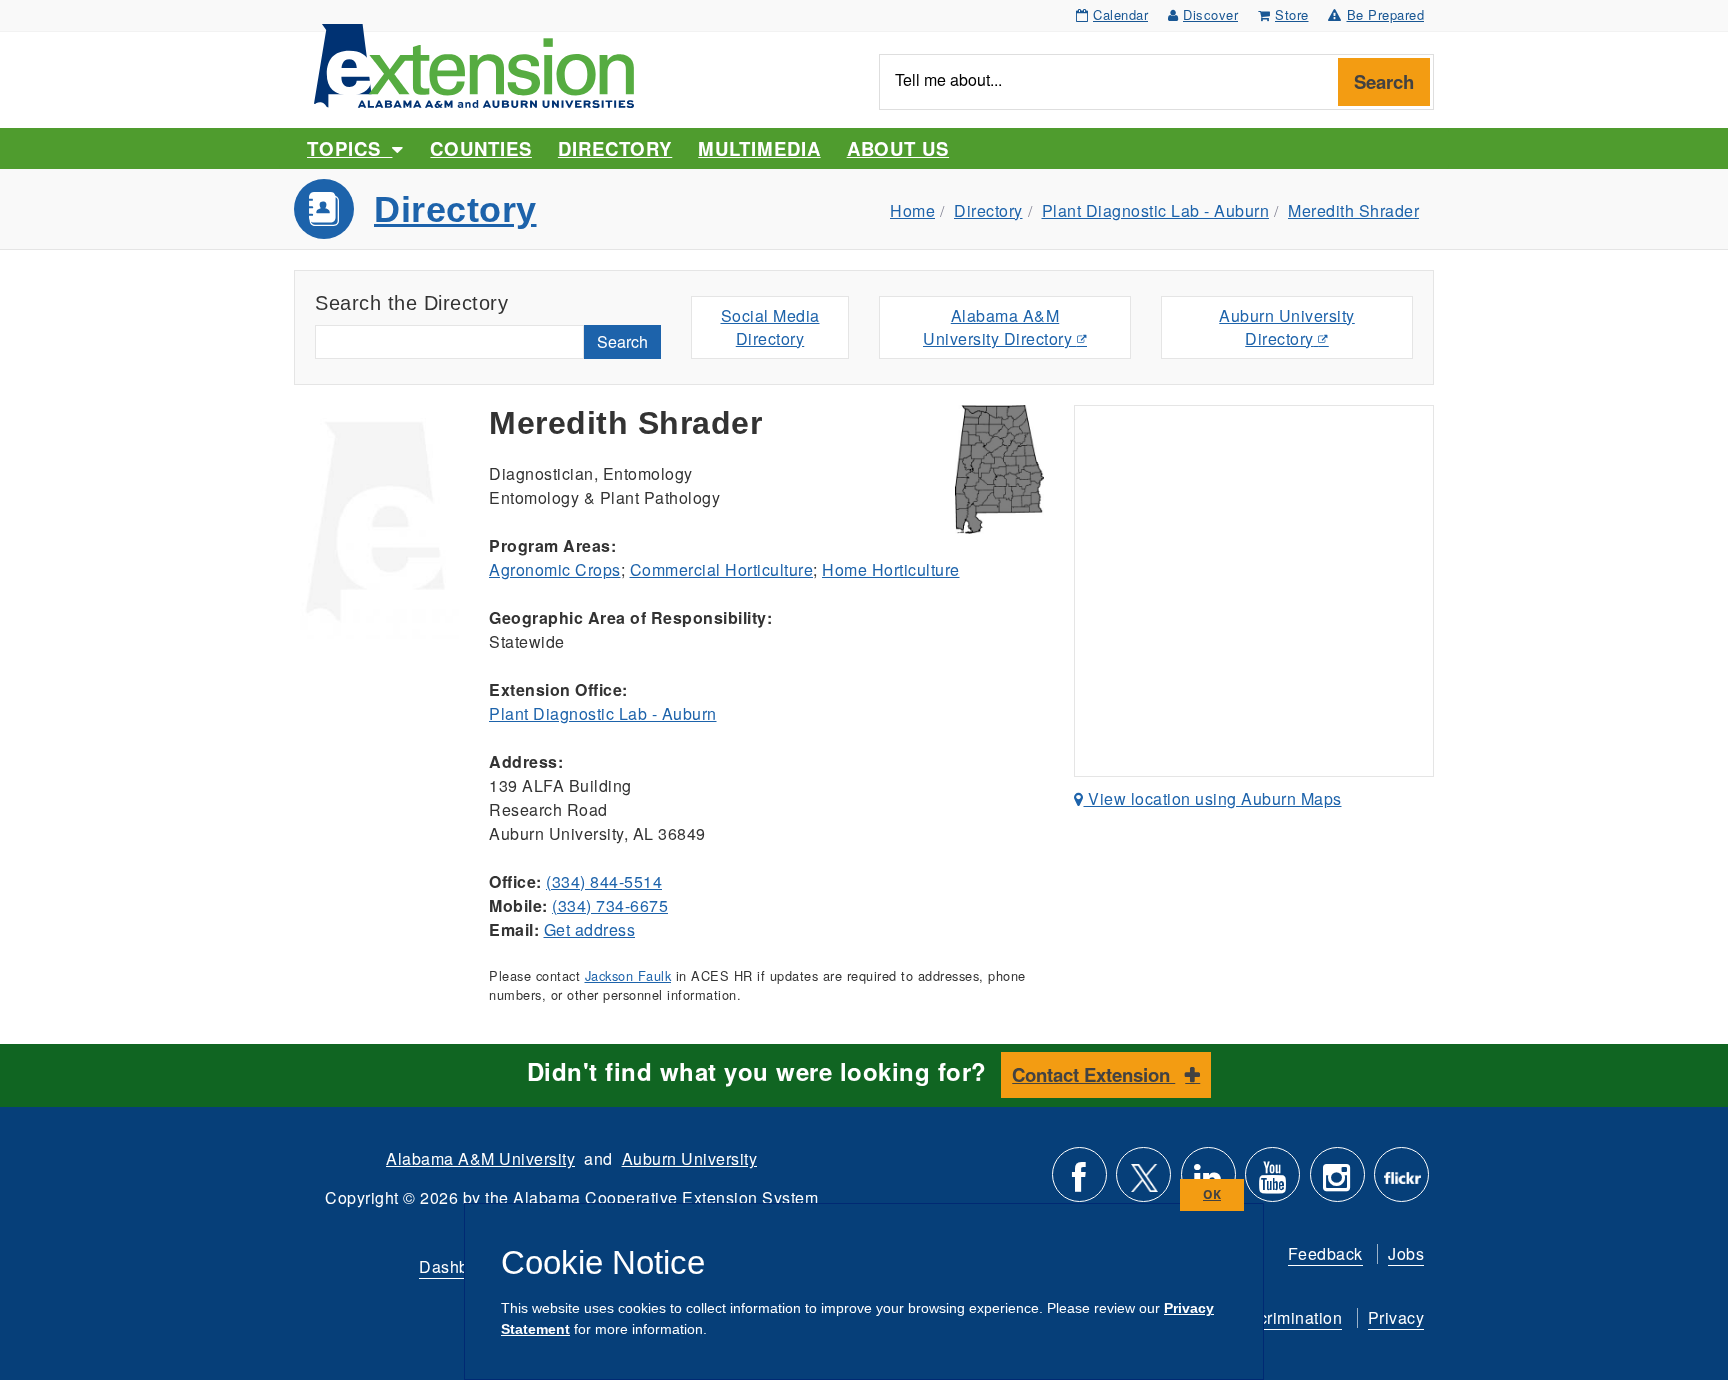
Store (1292, 14)
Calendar (1120, 14)
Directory (615, 148)
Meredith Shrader (1353, 210)
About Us (898, 148)
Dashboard (461, 1266)
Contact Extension (1093, 1074)
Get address (590, 929)
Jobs (1406, 1253)
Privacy (1396, 1317)
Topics (349, 148)
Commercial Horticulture (722, 569)
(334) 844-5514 (604, 881)
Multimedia (759, 148)
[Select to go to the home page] (474, 63)
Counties (480, 148)
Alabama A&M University (480, 1158)
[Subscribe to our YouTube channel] (1272, 1182)
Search (1384, 81)
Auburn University (690, 1158)
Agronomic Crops (555, 569)
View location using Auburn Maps (1213, 798)
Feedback (1325, 1253)
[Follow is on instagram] (1337, 1182)
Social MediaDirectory (770, 327)
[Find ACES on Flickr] (1401, 1182)
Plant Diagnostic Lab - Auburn (1156, 210)
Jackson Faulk (628, 975)
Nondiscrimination (1274, 1317)
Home (912, 210)
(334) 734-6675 (610, 905)
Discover (1210, 14)
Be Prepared (1386, 14)
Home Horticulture (891, 569)
